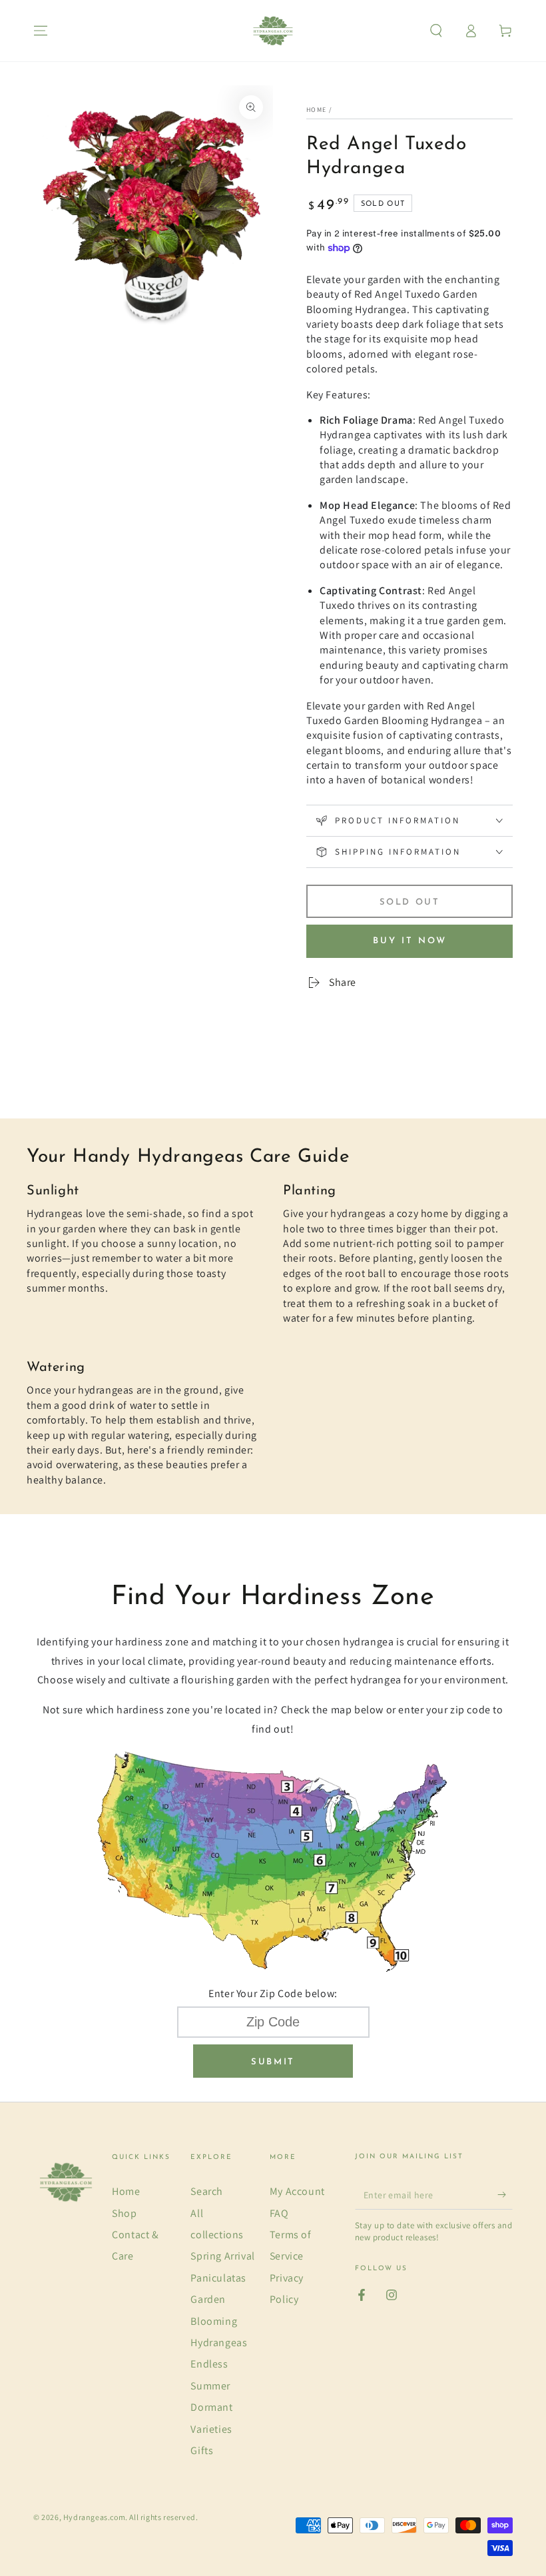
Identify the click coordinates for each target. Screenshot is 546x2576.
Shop (124, 2213)
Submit (273, 2062)
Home (316, 110)
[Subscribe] (505, 2194)
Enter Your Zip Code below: (273, 1993)
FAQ (279, 2213)
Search (207, 2191)
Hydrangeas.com (94, 2517)
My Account (297, 2191)
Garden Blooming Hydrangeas (219, 2321)
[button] (436, 31)
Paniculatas (218, 2278)
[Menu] (41, 31)
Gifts (202, 2450)
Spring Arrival (222, 2256)
